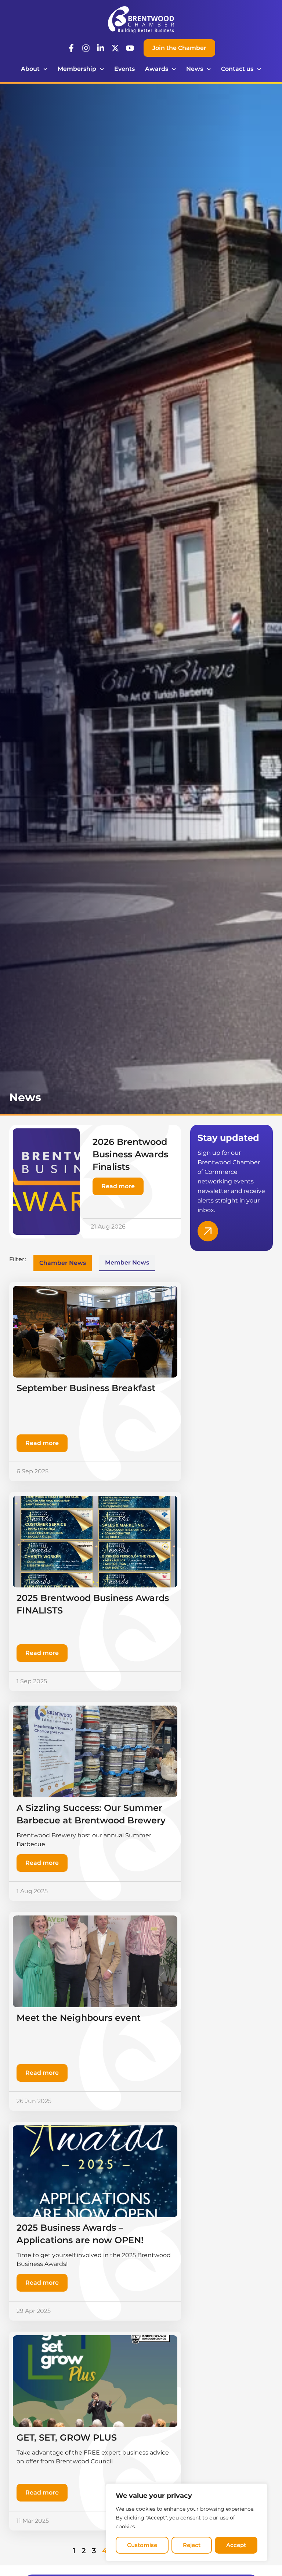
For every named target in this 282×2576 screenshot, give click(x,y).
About (30, 69)
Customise (142, 2545)
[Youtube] (130, 48)
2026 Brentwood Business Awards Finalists (130, 1154)
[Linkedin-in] (101, 48)
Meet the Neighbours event (79, 2018)
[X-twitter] (115, 48)
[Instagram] (86, 48)
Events (124, 69)
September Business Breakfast (86, 1388)
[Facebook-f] (71, 48)
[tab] (63, 1263)
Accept (236, 2545)
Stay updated (228, 1138)
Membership (77, 69)
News (195, 69)
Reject (192, 2545)
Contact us (237, 69)
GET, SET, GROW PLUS (67, 2437)
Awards (157, 69)
